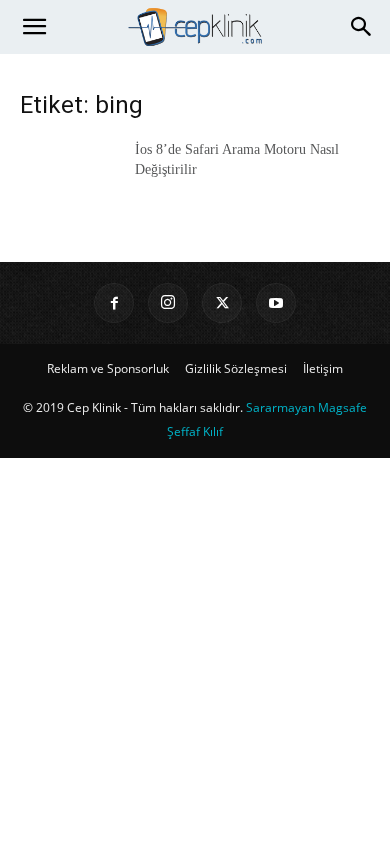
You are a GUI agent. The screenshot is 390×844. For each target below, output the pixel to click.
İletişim (323, 368)
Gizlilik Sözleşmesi (236, 368)
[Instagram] (168, 303)
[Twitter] (222, 303)
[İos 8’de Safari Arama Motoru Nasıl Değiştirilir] (70, 174)
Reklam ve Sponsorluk (108, 368)
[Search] (362, 27)
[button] (34, 27)
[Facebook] (114, 303)
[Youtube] (276, 303)
